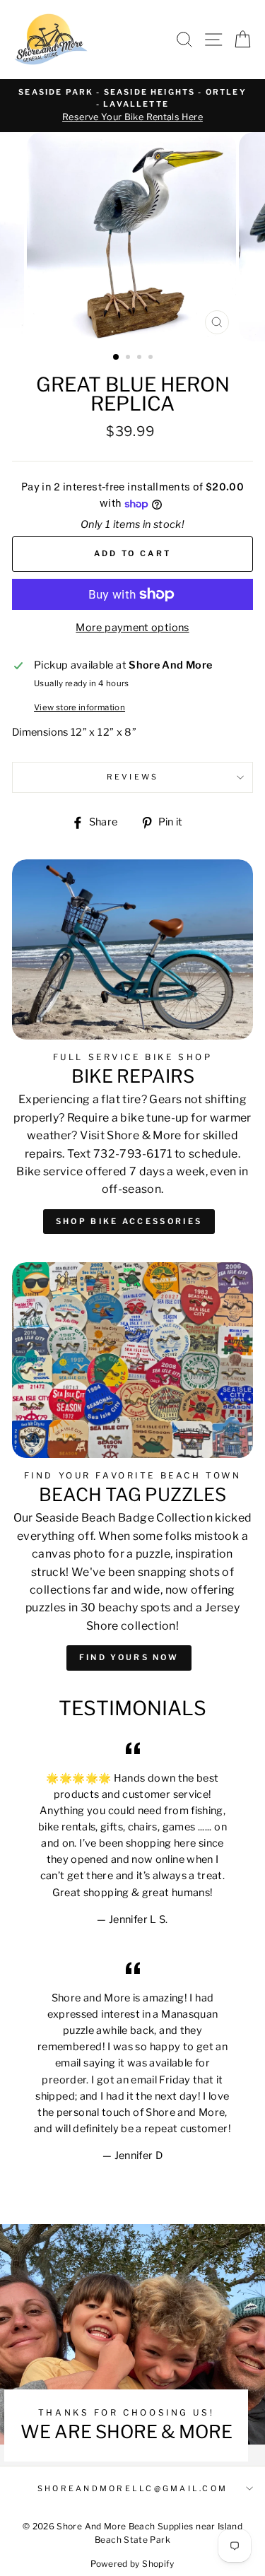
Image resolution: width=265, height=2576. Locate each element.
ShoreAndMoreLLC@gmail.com (132, 2489)
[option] (132, 106)
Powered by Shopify (132, 2564)
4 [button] (152, 358)
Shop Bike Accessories (129, 1221)
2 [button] (129, 358)
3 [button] (141, 358)
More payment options (132, 628)
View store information (79, 707)
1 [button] (117, 358)
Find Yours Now (129, 1657)
